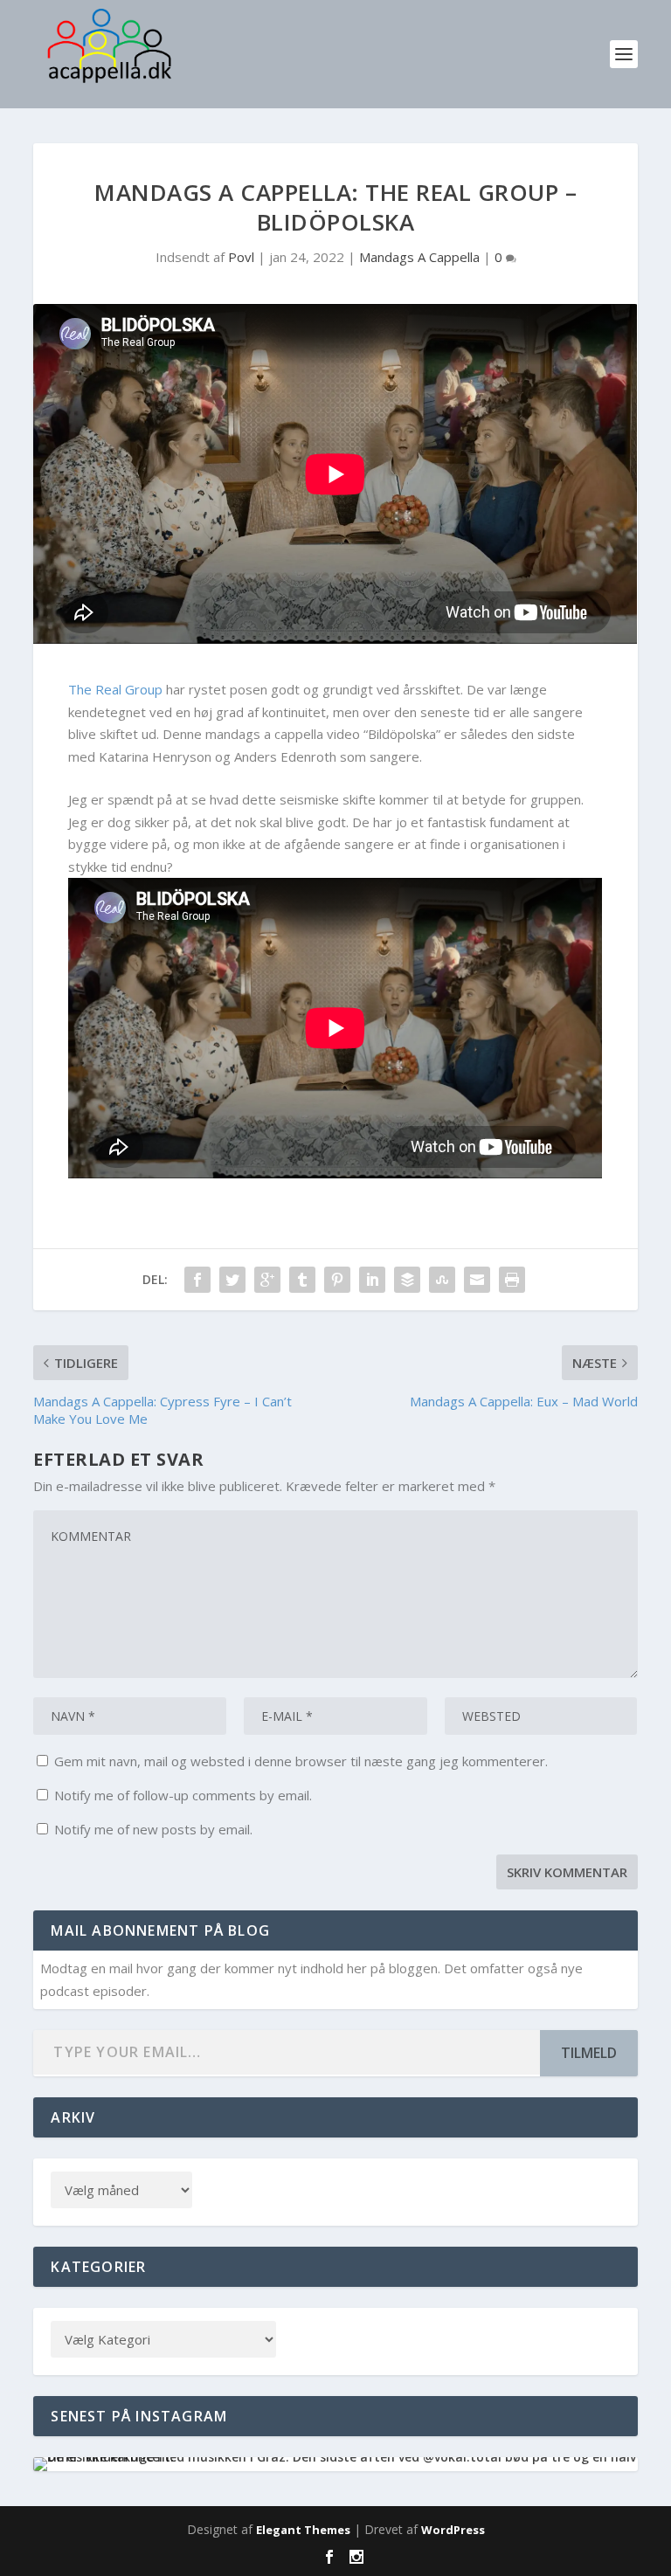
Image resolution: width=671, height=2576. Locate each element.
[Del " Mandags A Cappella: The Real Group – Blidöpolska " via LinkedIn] (372, 1280)
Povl (241, 257)
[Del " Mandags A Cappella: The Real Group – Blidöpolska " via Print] (512, 1280)
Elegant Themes (303, 2530)
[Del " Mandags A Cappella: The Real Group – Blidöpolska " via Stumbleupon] (442, 1280)
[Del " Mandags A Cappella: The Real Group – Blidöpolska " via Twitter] (232, 1280)
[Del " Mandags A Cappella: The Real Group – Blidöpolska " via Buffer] (407, 1280)
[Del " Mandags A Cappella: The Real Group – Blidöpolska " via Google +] (267, 1280)
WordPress (453, 2530)
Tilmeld (589, 2053)
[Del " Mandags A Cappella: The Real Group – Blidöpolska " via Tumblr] (302, 1280)
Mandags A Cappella (419, 257)
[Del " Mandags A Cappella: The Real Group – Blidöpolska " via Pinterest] (337, 1280)
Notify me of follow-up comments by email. (183, 1795)
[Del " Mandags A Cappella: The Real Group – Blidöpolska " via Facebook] (197, 1280)
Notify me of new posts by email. (153, 1829)
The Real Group (115, 689)
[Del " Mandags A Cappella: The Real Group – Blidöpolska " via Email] (477, 1280)
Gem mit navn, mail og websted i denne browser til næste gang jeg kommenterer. (301, 1761)
